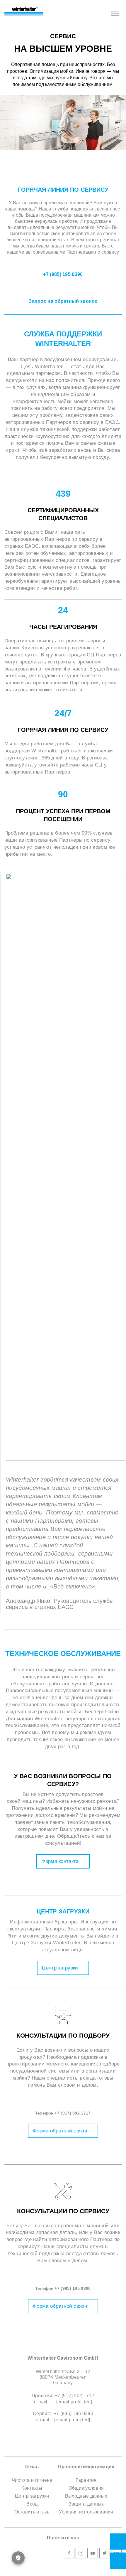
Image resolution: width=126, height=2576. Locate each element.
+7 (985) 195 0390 (63, 274)
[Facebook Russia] (69, 2554)
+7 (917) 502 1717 (73, 2113)
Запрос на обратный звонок (63, 301)
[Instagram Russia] (81, 2554)
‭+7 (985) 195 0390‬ (73, 2288)
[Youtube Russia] (93, 2554)
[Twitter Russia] (105, 2554)
